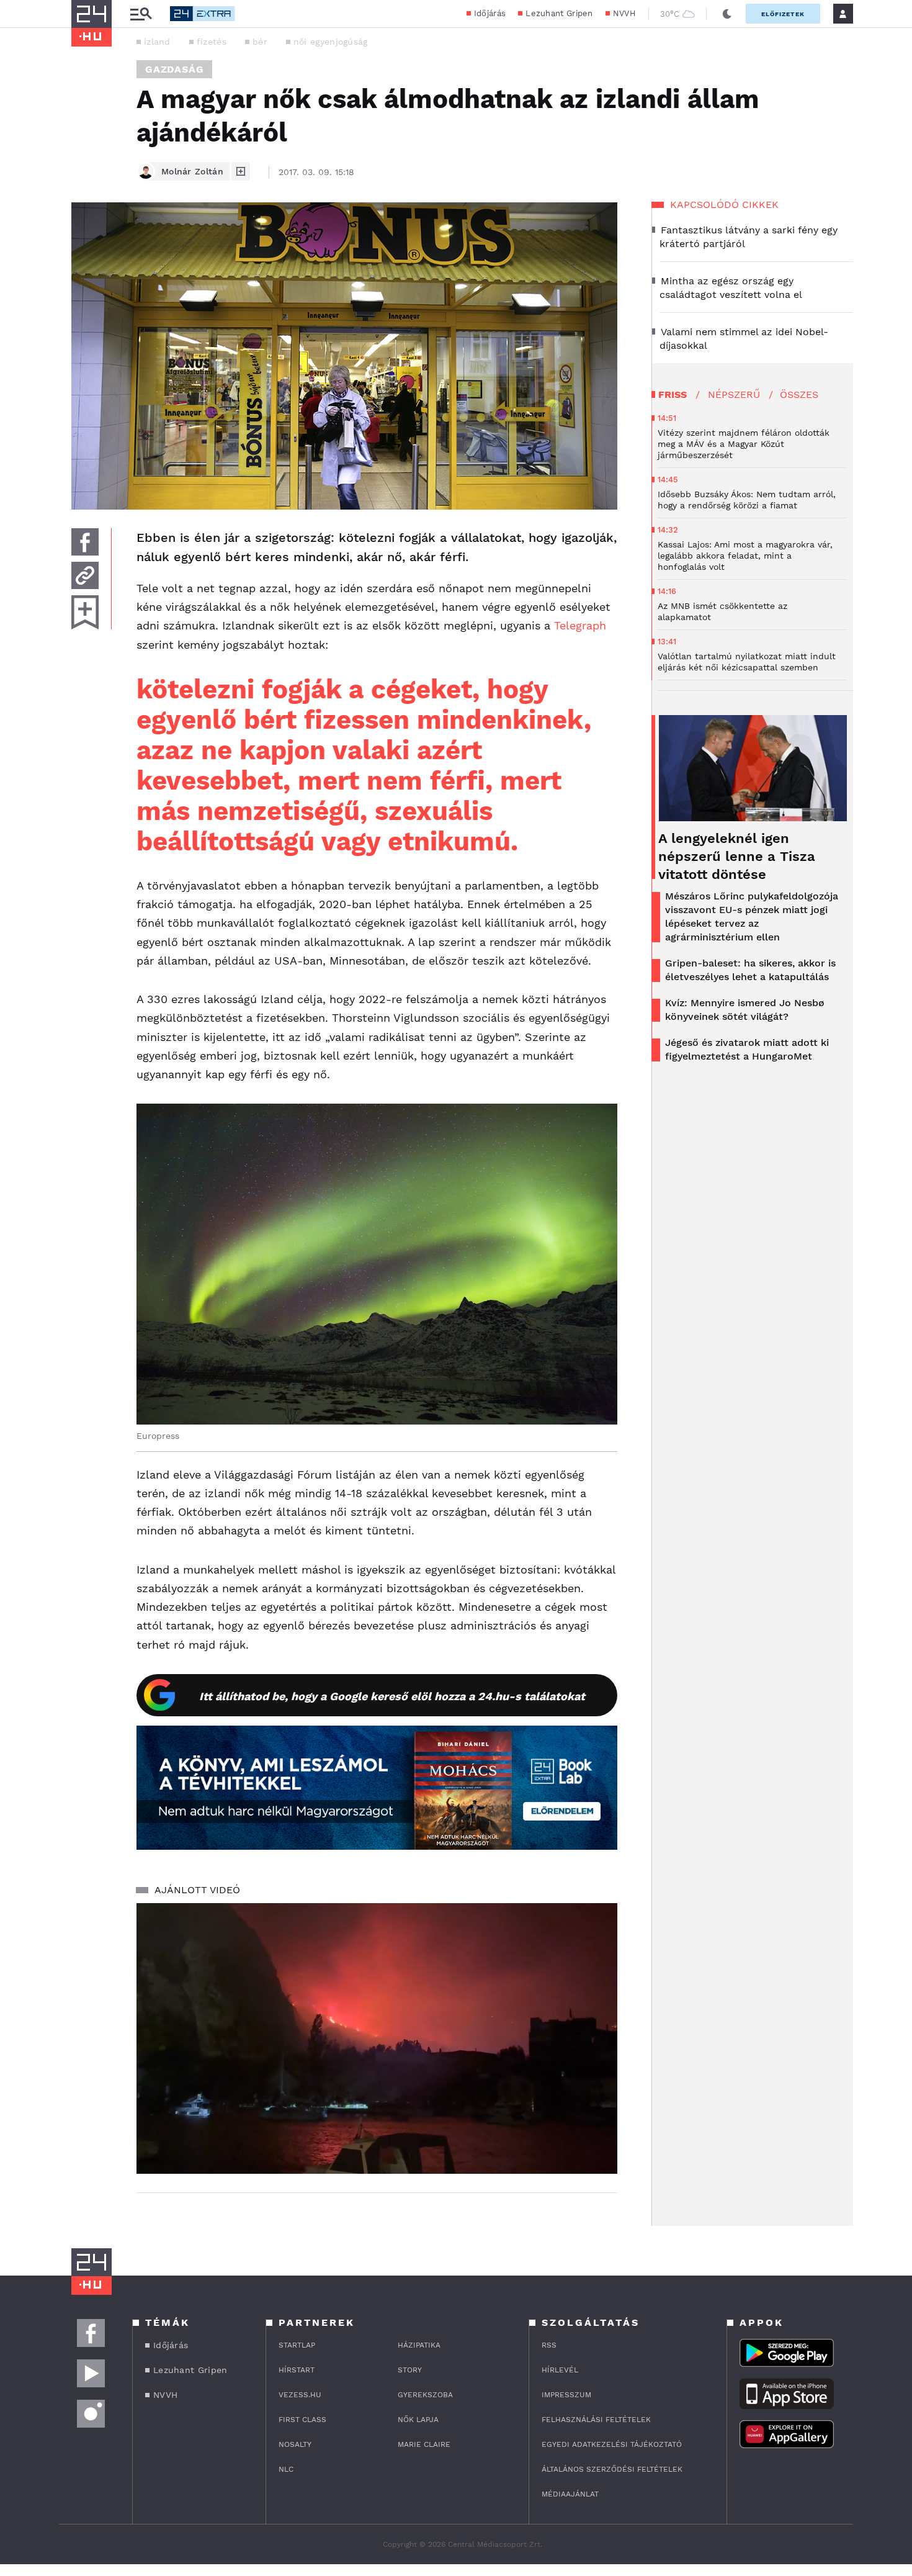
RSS (549, 2345)
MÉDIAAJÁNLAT (570, 2494)
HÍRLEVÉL (560, 2370)
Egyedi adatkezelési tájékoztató (612, 2444)
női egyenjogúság (331, 42)
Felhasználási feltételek (596, 2420)
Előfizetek (783, 14)
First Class (302, 2420)
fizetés (212, 42)
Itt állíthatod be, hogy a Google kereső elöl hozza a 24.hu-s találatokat (392, 1696)
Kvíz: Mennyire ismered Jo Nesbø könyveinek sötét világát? (745, 1010)
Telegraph (580, 625)
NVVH (624, 13)
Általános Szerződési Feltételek (612, 2469)
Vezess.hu (300, 2395)
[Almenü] (141, 14)
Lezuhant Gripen (559, 13)
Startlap (297, 2345)
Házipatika (419, 2345)
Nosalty (295, 2444)
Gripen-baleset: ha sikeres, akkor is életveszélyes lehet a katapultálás (750, 970)
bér (260, 42)
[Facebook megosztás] (85, 542)
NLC (286, 2469)
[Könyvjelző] (85, 612)
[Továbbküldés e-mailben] (85, 575)
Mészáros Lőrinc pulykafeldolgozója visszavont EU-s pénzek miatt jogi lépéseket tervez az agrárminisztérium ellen (752, 916)
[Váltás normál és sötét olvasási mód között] (727, 14)
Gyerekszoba (425, 2395)
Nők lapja (418, 2420)
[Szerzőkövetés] (241, 171)
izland (157, 42)
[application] (377, 2038)
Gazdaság (174, 69)
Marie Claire (424, 2444)
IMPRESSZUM (566, 2395)
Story (410, 2370)
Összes (799, 394)
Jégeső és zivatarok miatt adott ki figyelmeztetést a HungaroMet (747, 1049)
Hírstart (297, 2370)
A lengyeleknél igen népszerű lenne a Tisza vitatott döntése (737, 856)
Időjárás (490, 13)
